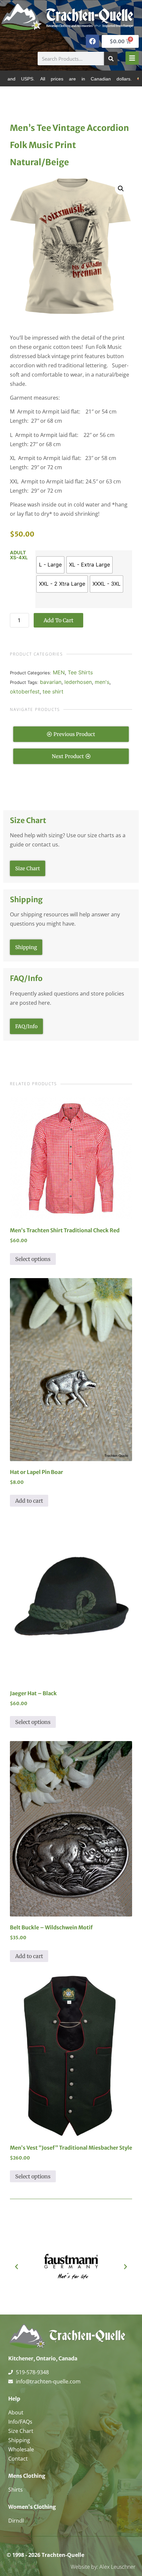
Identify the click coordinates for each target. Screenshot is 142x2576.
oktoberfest (25, 691)
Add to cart (58, 620)
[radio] (50, 565)
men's (102, 682)
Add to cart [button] (29, 1501)
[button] (121, 189)
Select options (33, 1259)
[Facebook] (92, 41)
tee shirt (53, 691)
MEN (59, 672)
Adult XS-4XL (19, 555)
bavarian (51, 682)
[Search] (111, 59)
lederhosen (78, 682)
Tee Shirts (80, 672)
